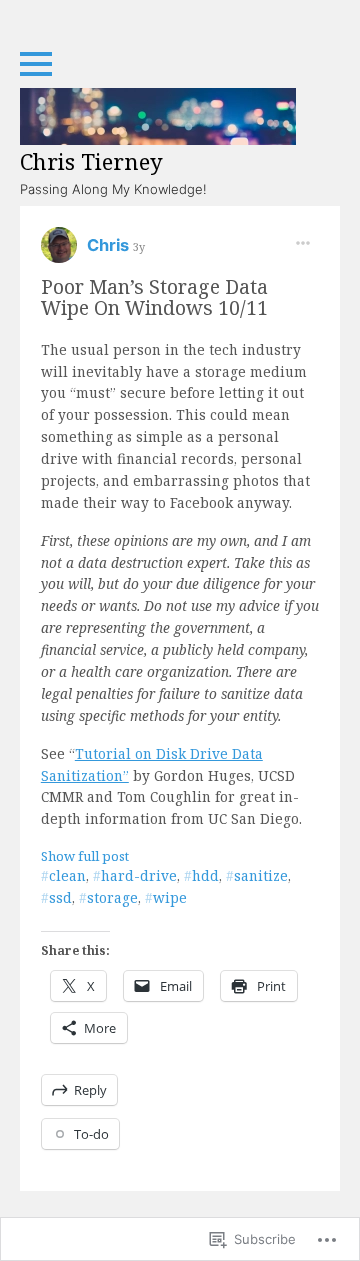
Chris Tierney (91, 161)
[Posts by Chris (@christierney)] (59, 251)
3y (139, 246)
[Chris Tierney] (158, 116)
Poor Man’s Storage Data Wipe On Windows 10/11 (154, 297)
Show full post (85, 856)
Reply (90, 1090)
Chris (110, 245)
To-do (91, 1134)
